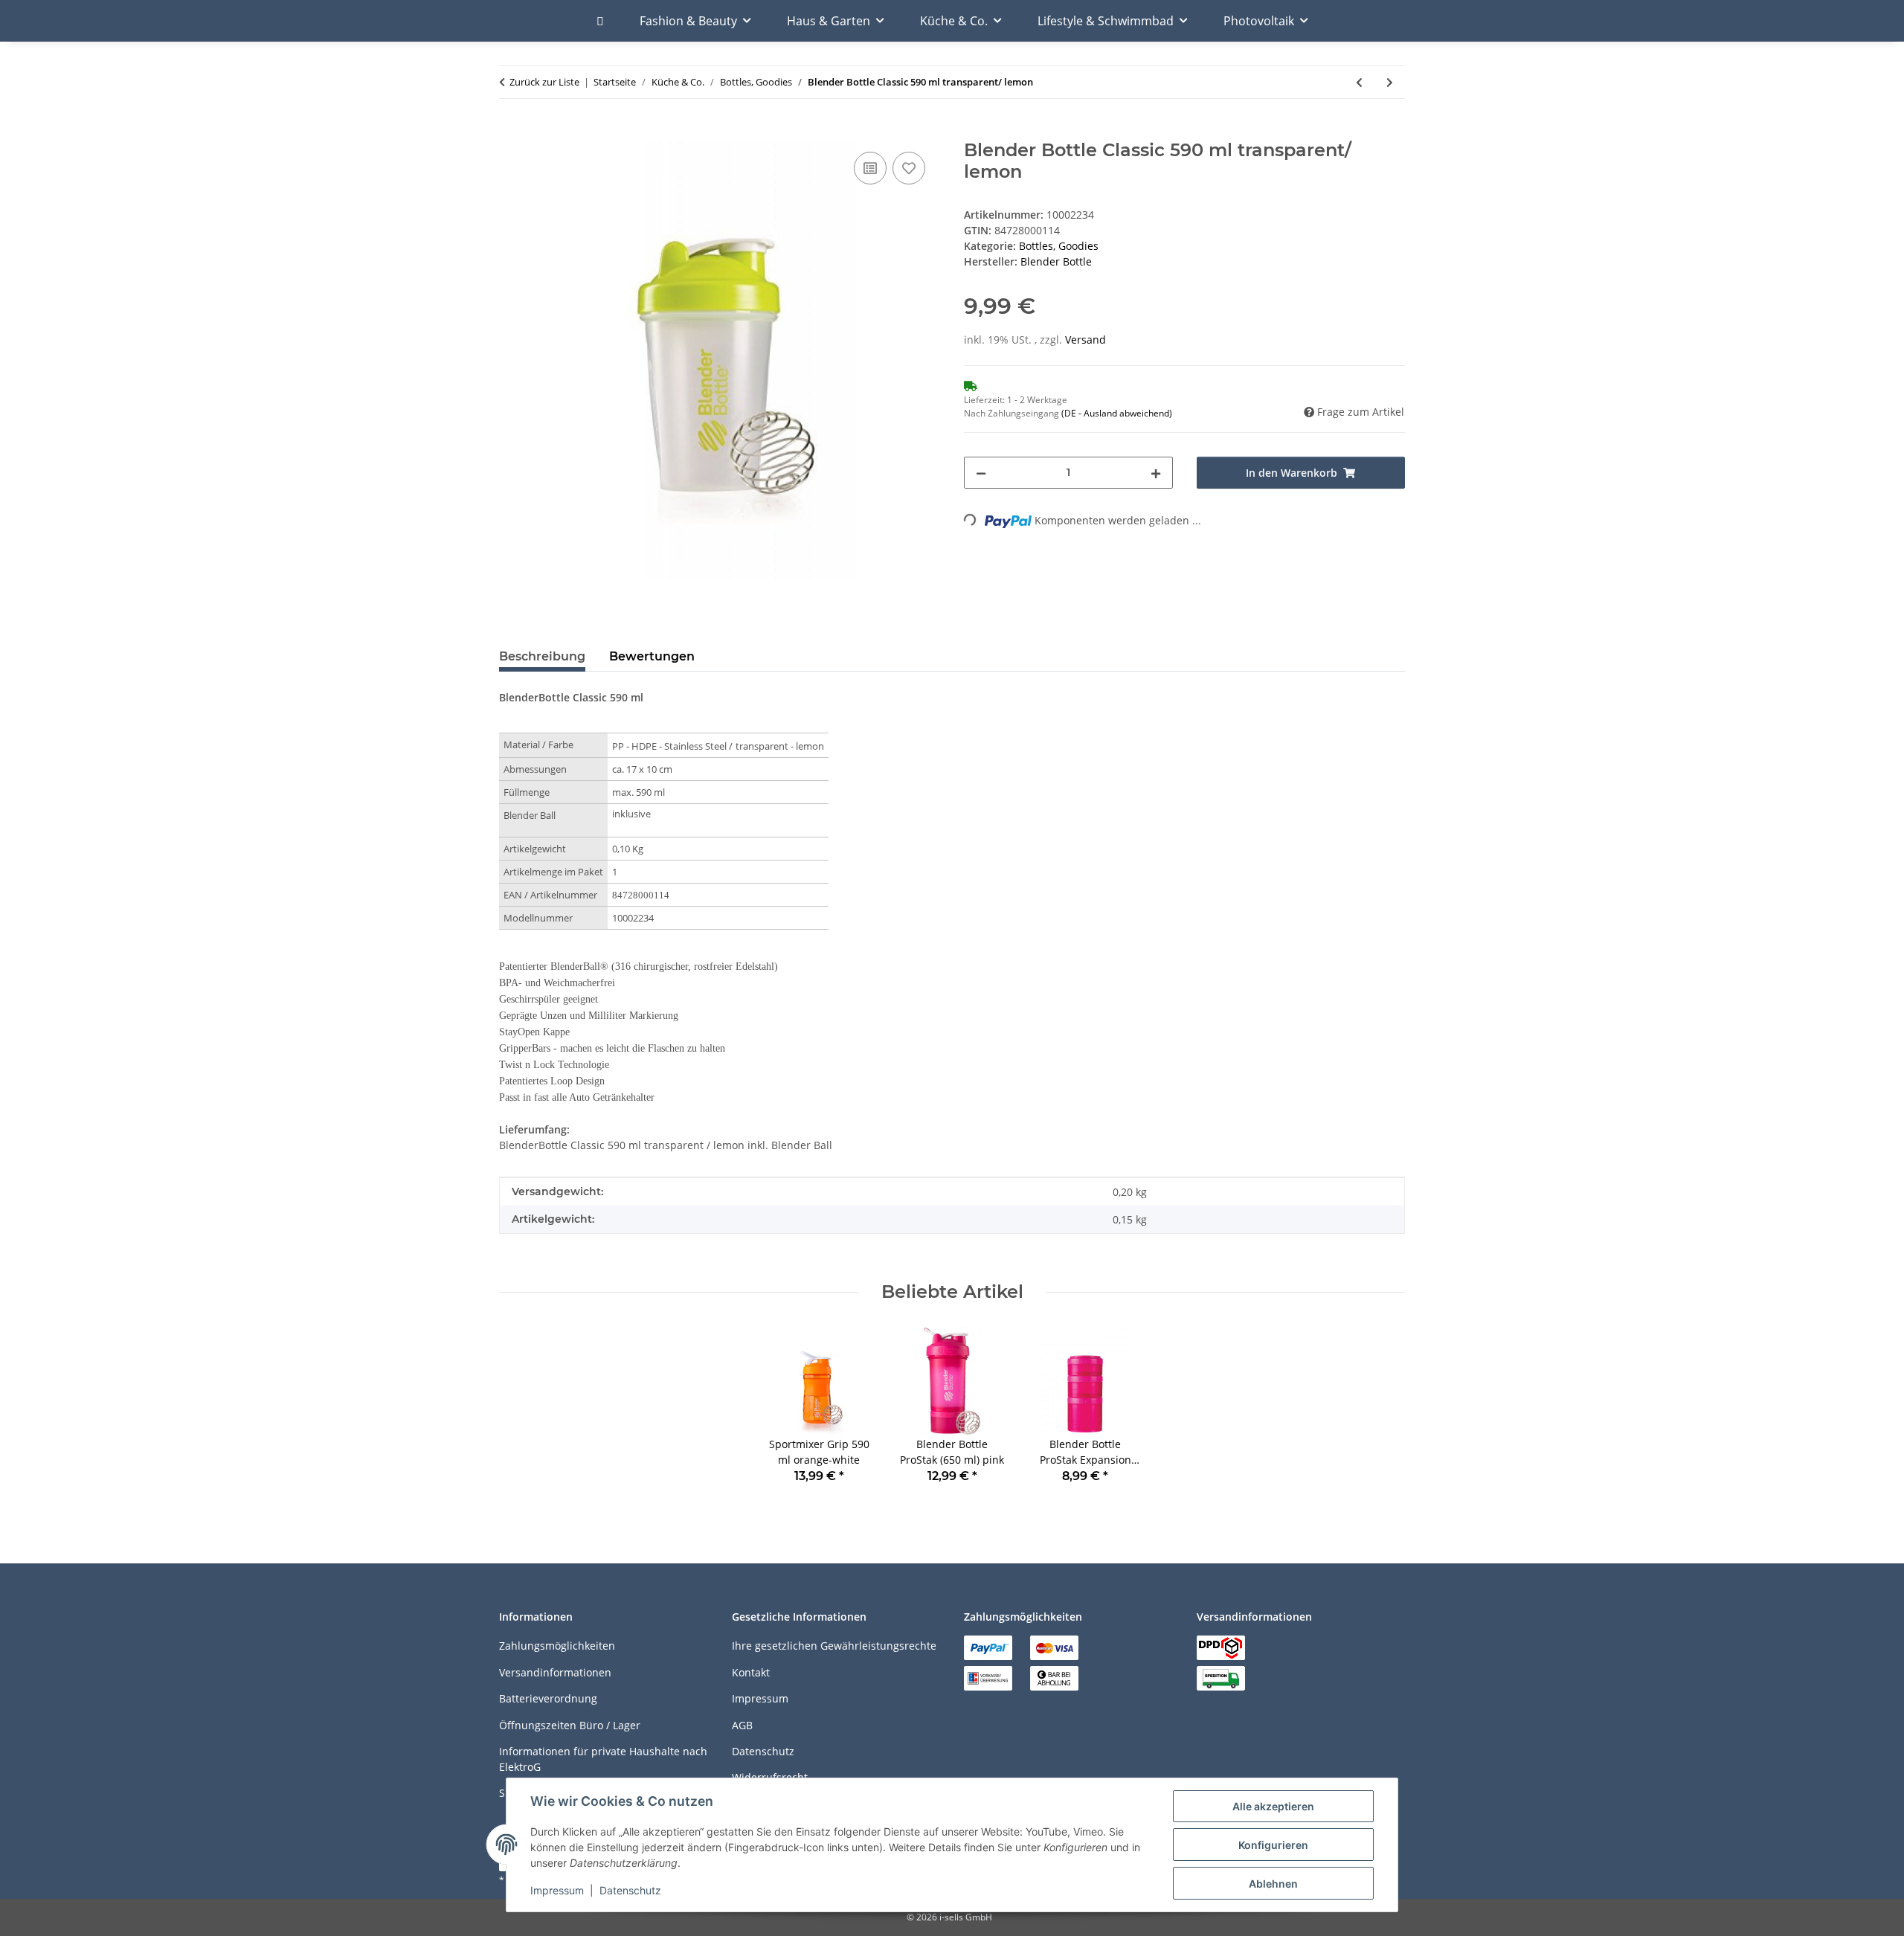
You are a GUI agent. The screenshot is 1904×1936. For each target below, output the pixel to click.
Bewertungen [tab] (652, 656)
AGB (742, 1725)
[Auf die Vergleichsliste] (870, 168)
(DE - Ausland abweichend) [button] (1117, 413)
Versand (1086, 340)
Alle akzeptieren (1273, 1806)
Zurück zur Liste (544, 82)
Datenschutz (630, 1890)
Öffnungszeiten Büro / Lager (570, 1725)
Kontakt (751, 1672)
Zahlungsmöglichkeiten (557, 1646)
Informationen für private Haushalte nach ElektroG (603, 1759)
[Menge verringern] (981, 473)
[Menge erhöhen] (1156, 473)
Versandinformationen (555, 1672)
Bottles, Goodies (1059, 246)
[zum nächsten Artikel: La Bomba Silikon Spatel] (1390, 82)
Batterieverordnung (548, 1698)
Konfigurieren (1273, 1845)
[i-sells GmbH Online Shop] (600, 21)
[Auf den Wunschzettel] (909, 168)
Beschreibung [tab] (542, 656)
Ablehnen (1273, 1884)
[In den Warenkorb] (511, 132)
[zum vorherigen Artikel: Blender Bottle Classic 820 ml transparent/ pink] (1359, 82)
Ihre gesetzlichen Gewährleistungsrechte (834, 1646)
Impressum (557, 1890)
